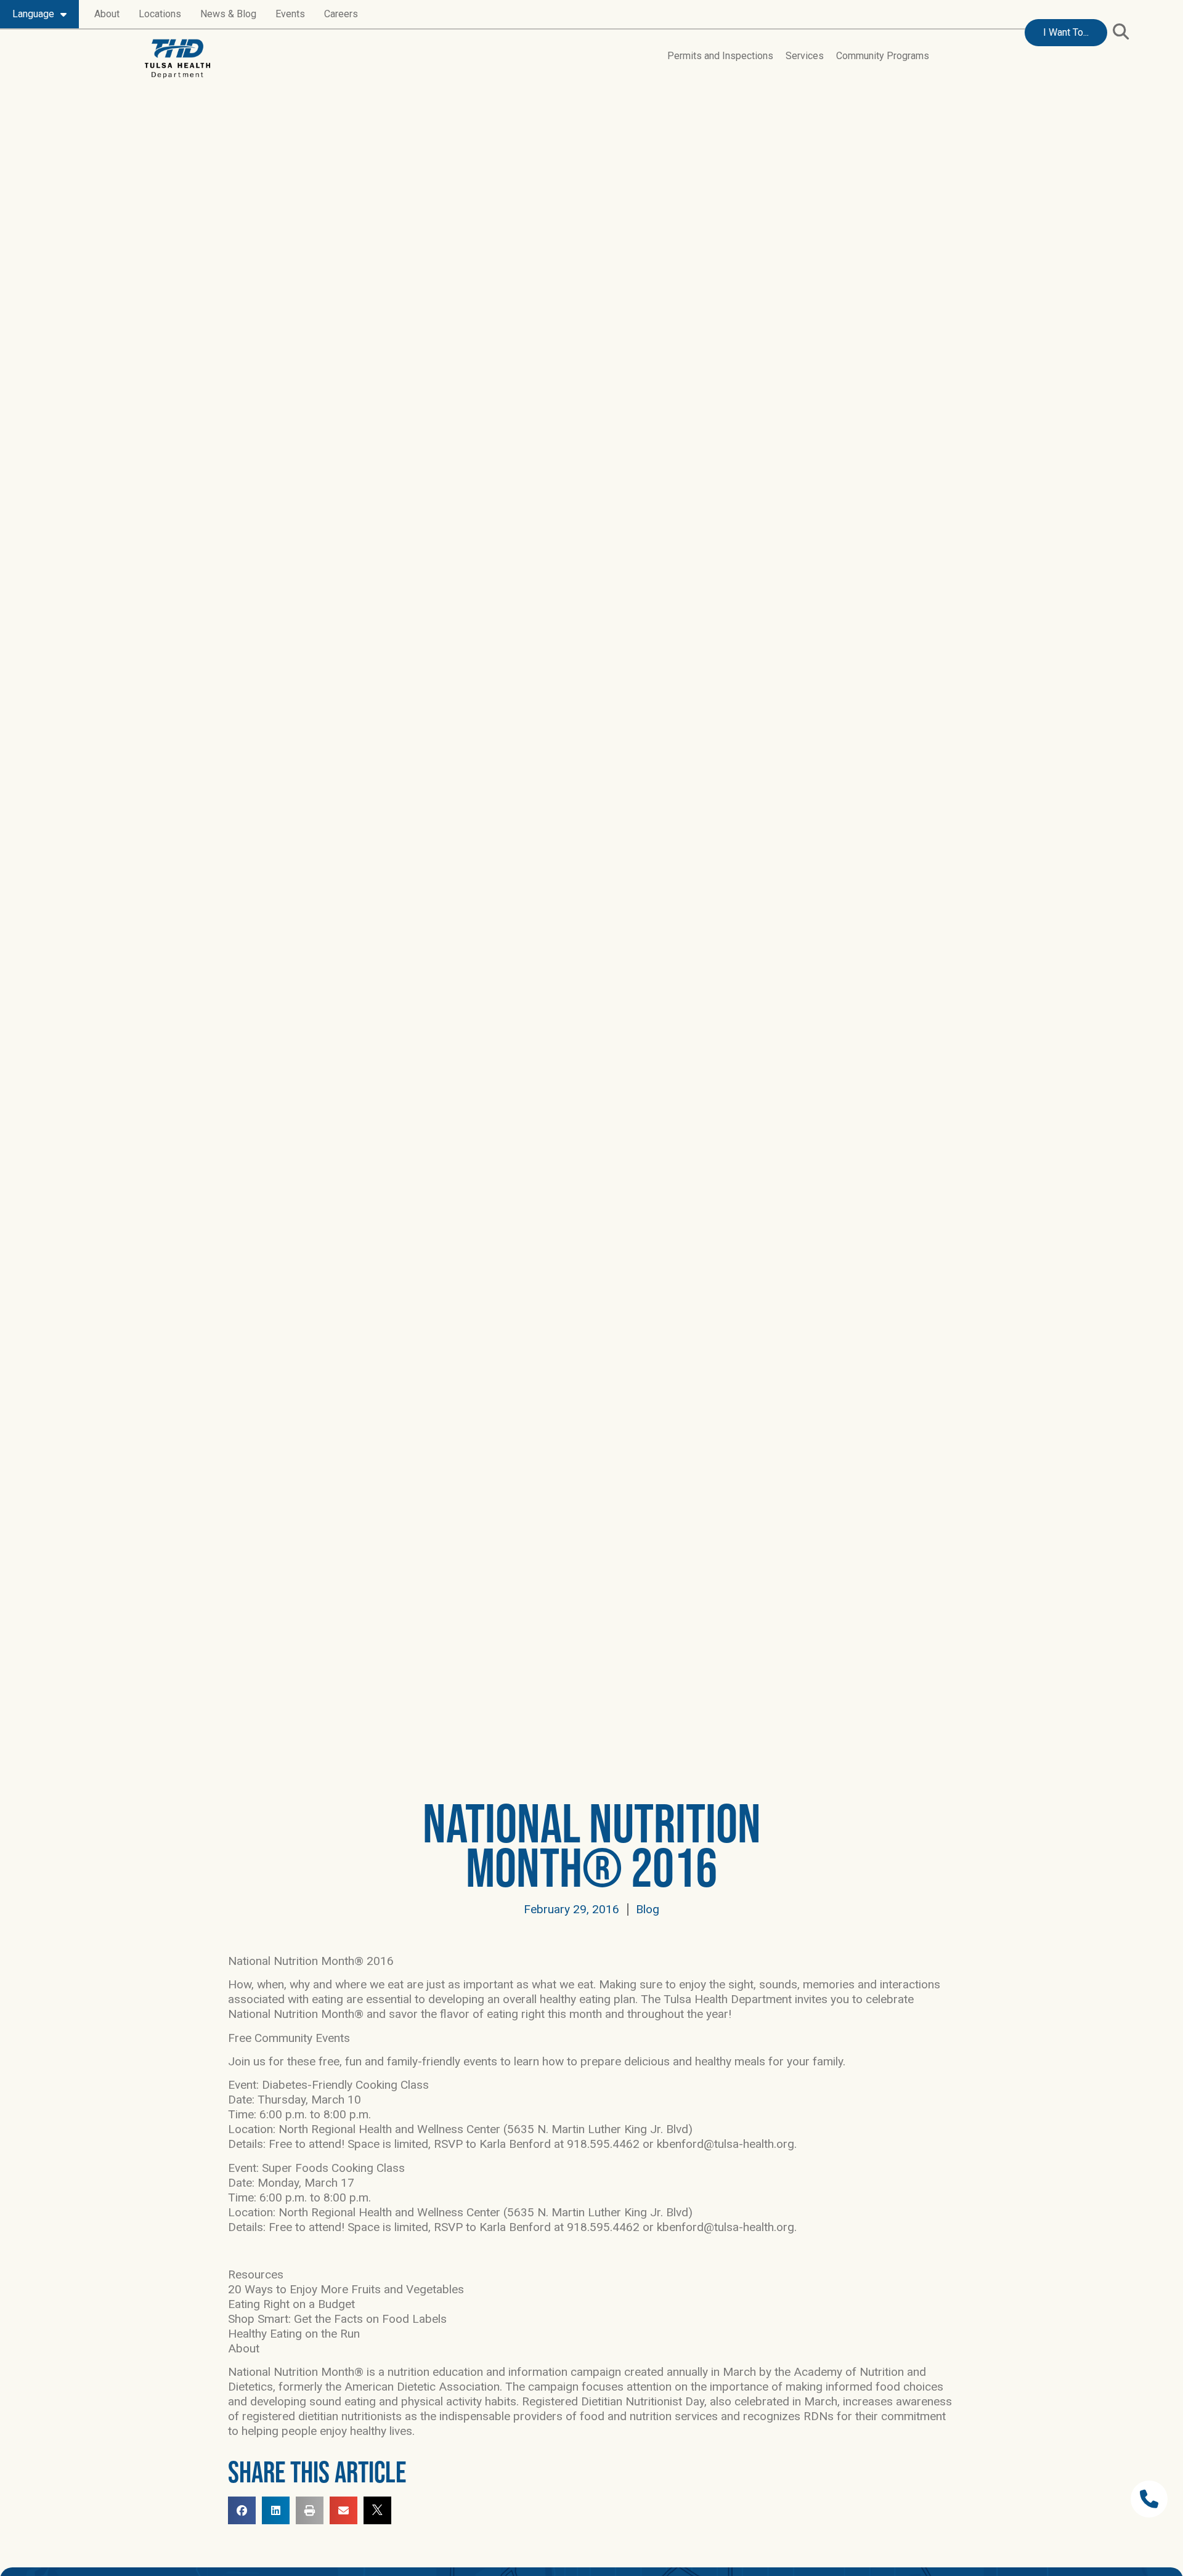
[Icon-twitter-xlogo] (377, 2510)
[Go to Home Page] (177, 59)
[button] (1120, 32)
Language (33, 14)
